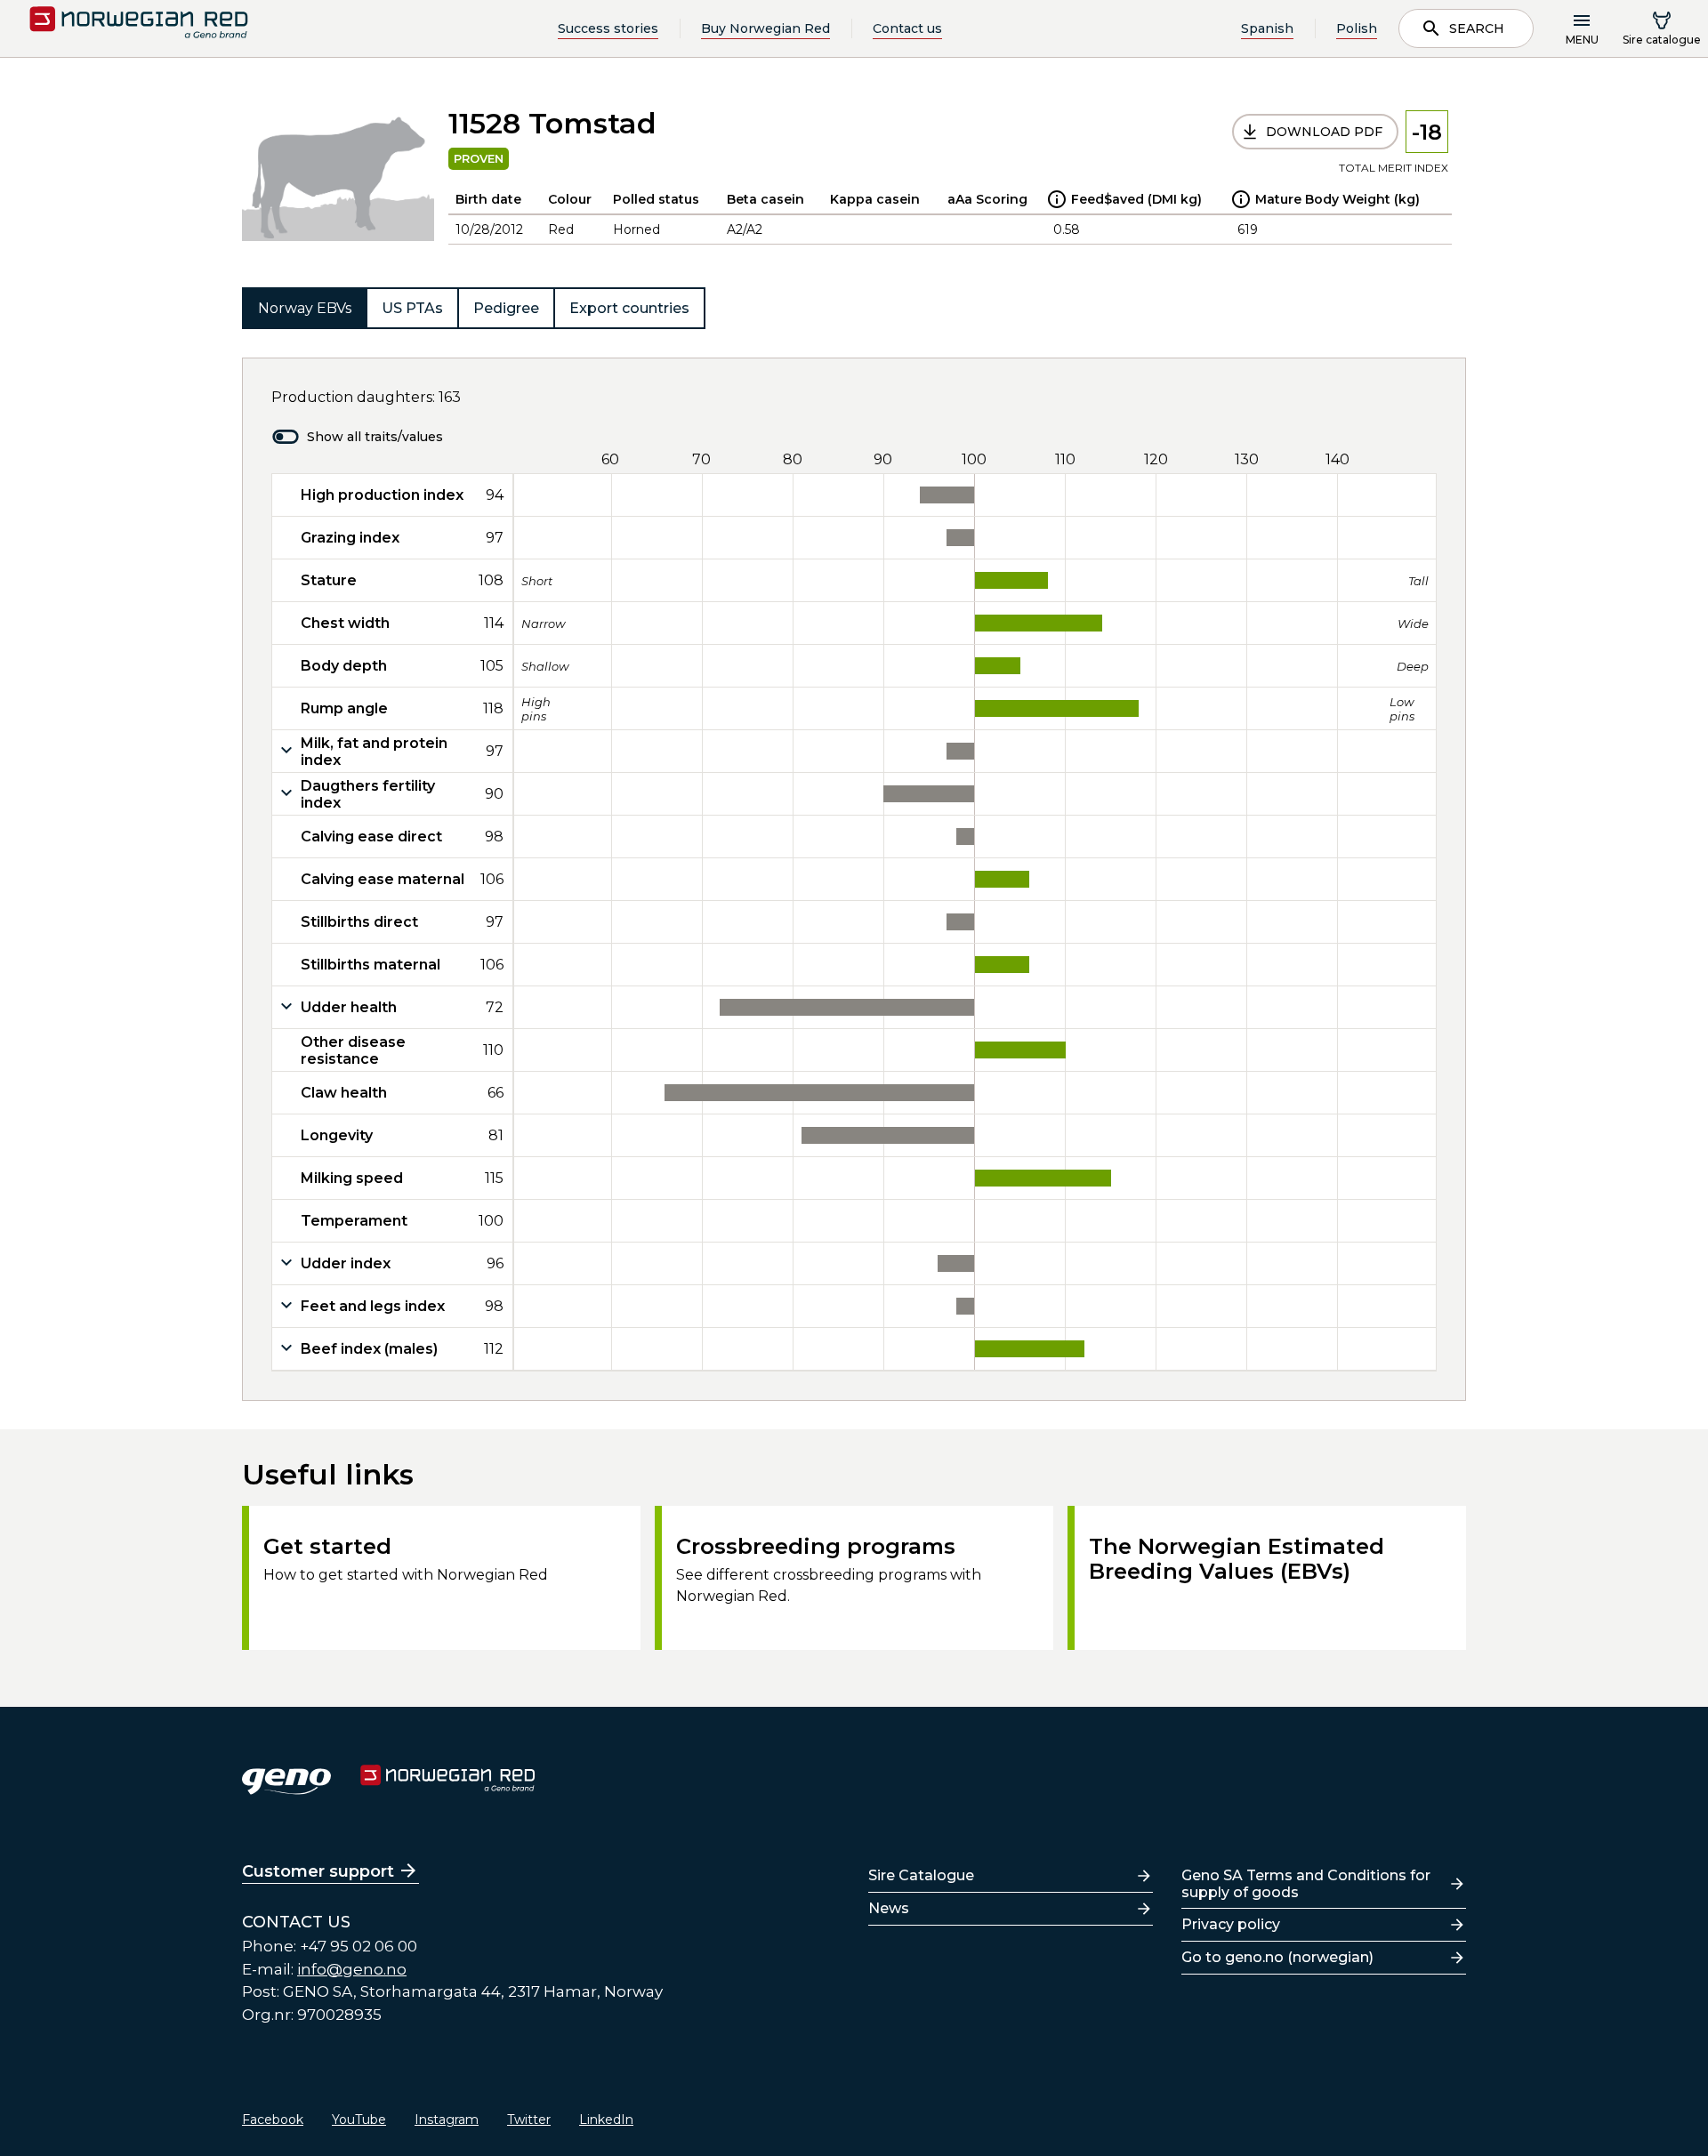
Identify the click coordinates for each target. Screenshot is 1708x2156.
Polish (1357, 28)
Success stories (608, 28)
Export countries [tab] (629, 308)
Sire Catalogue (921, 1875)
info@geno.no (352, 1969)
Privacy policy (1231, 1924)
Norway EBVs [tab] (305, 308)
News (889, 1908)
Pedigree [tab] (506, 308)
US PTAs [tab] (412, 308)
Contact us (907, 28)
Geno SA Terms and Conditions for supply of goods (1306, 1884)
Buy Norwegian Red (765, 28)
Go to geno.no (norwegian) (1277, 1957)
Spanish (1267, 28)
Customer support (318, 1871)
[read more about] (1057, 199)
